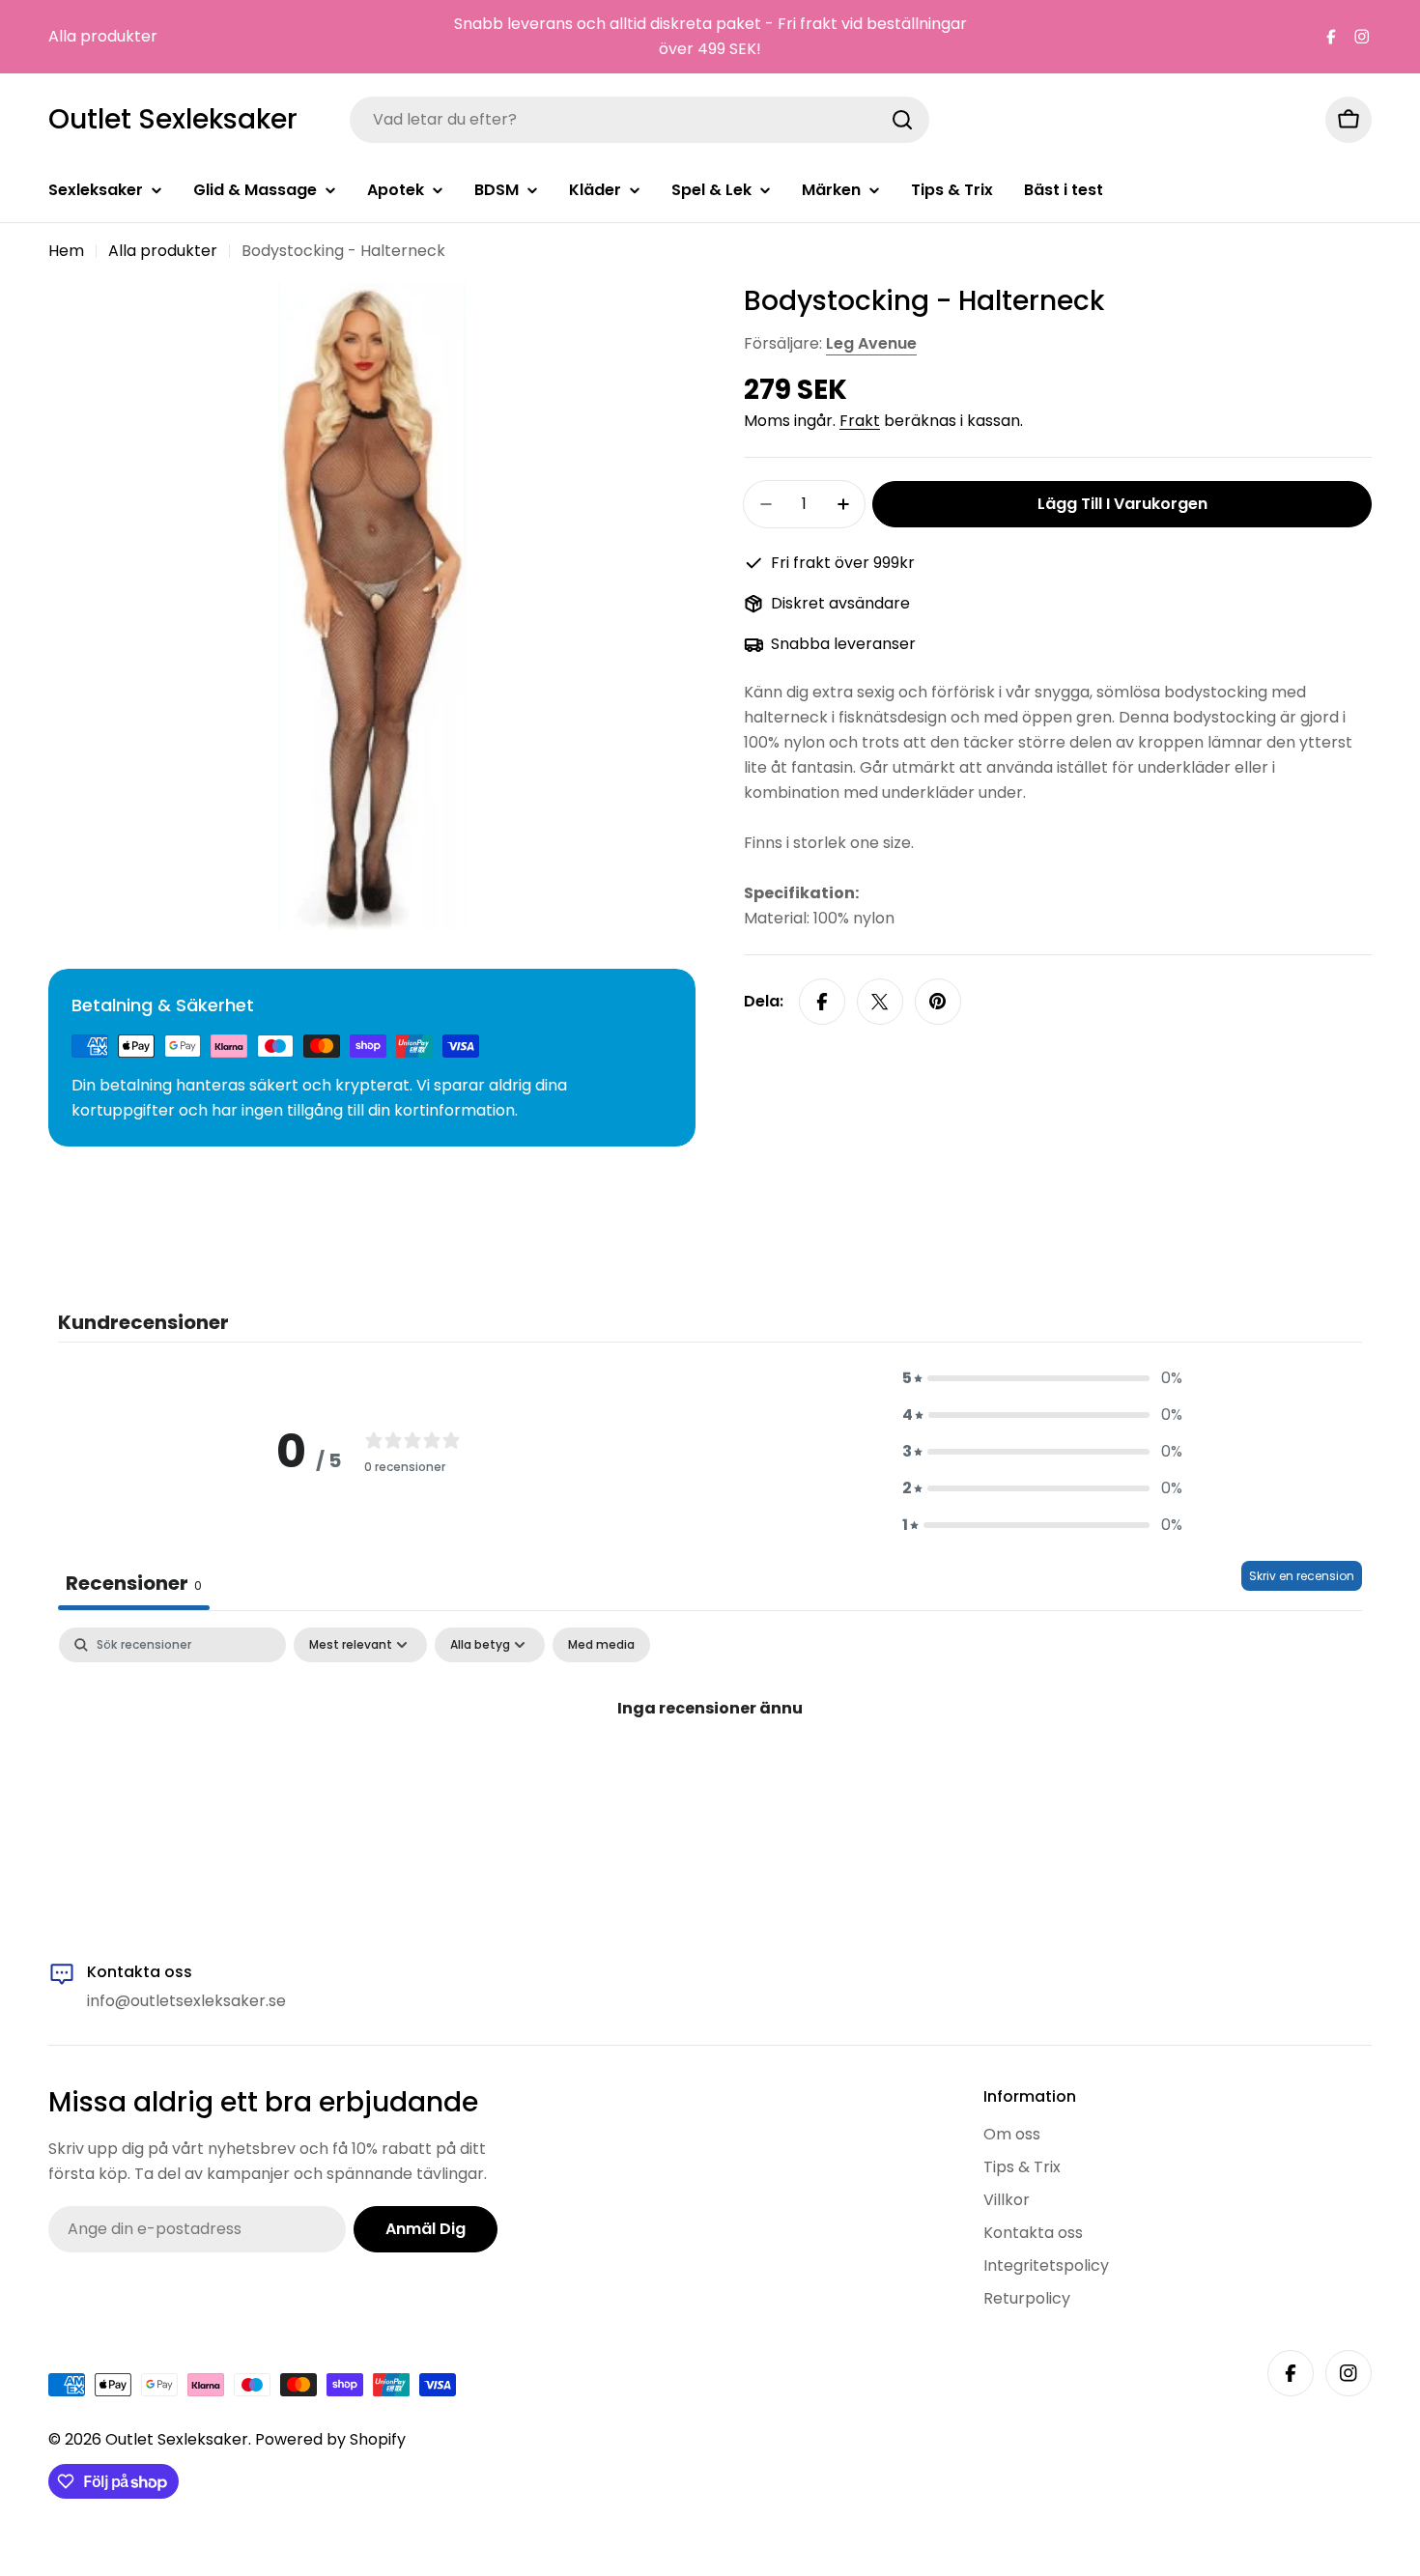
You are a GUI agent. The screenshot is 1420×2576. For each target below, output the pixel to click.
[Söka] (902, 120)
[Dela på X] (880, 1002)
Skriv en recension (1302, 1576)
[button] (1042, 1378)
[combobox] (639, 120)
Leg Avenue (871, 343)
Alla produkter (103, 36)
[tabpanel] (710, 1773)
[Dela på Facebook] (822, 1002)
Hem (66, 251)
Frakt (860, 421)
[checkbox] (601, 1645)
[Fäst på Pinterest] (938, 1002)
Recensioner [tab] (134, 1583)
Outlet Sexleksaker (173, 120)
